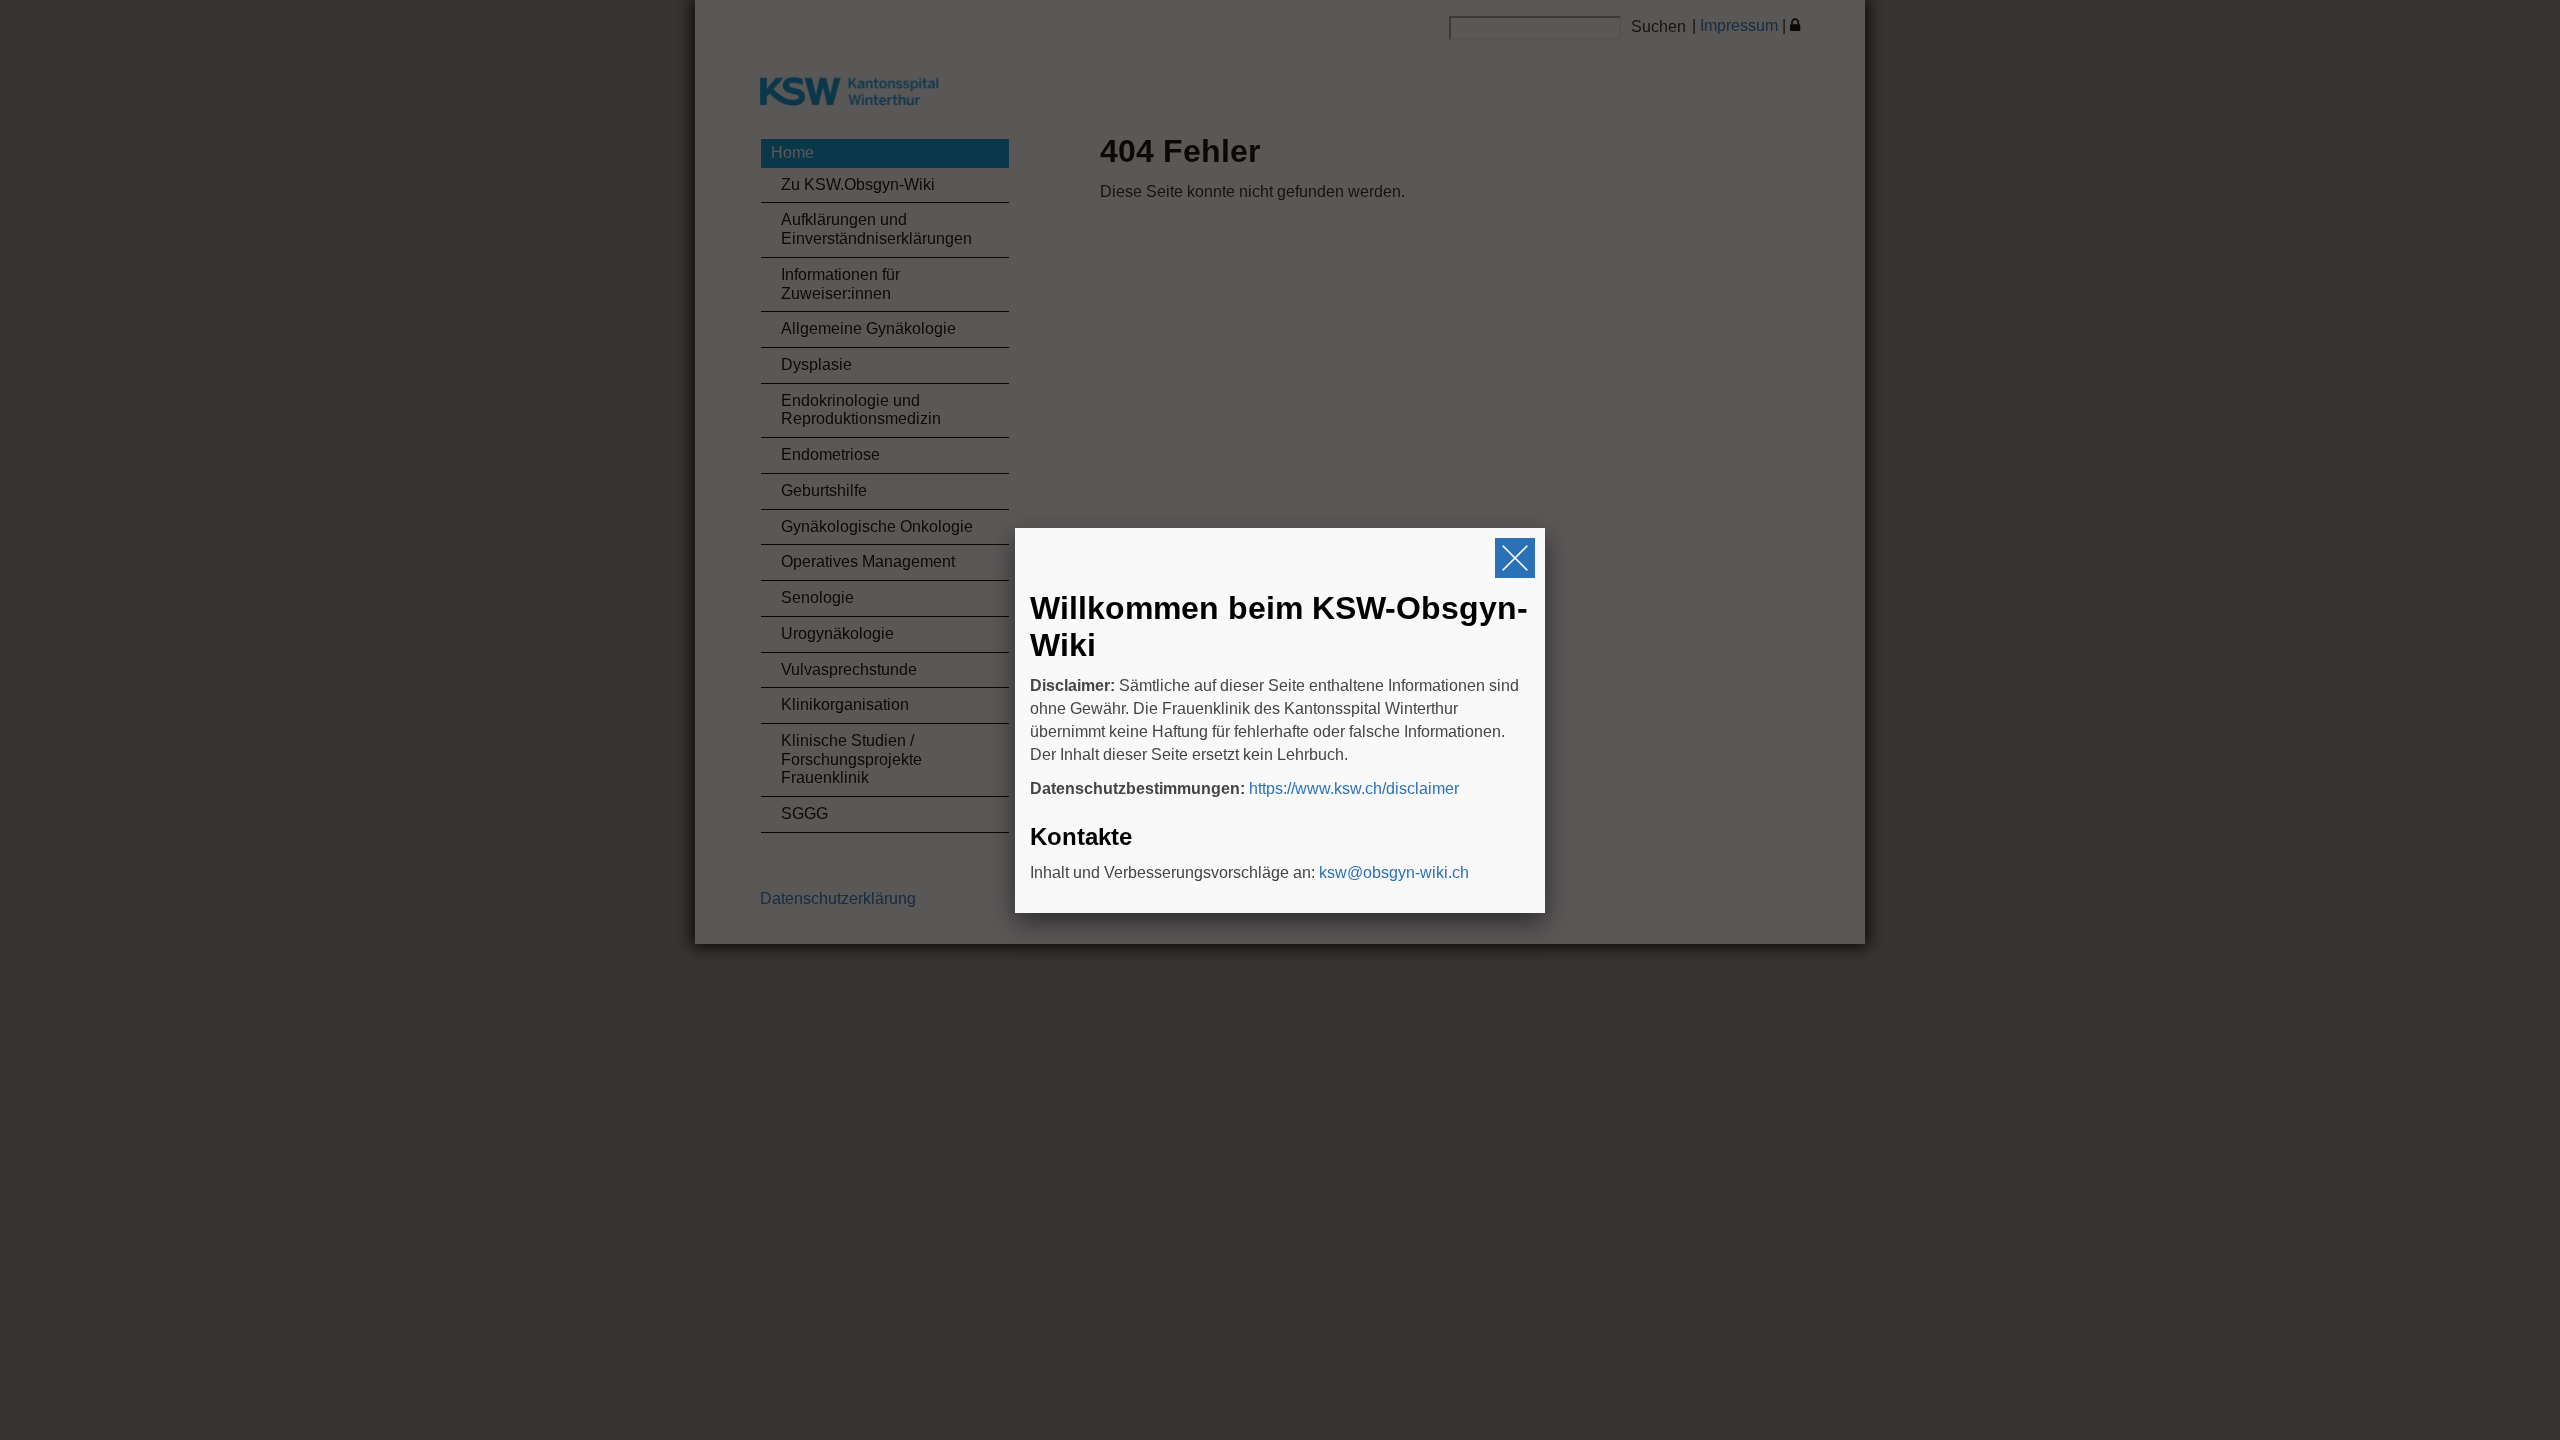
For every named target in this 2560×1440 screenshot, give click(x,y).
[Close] (1515, 558)
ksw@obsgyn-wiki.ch (1394, 872)
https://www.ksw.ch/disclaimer (1354, 788)
